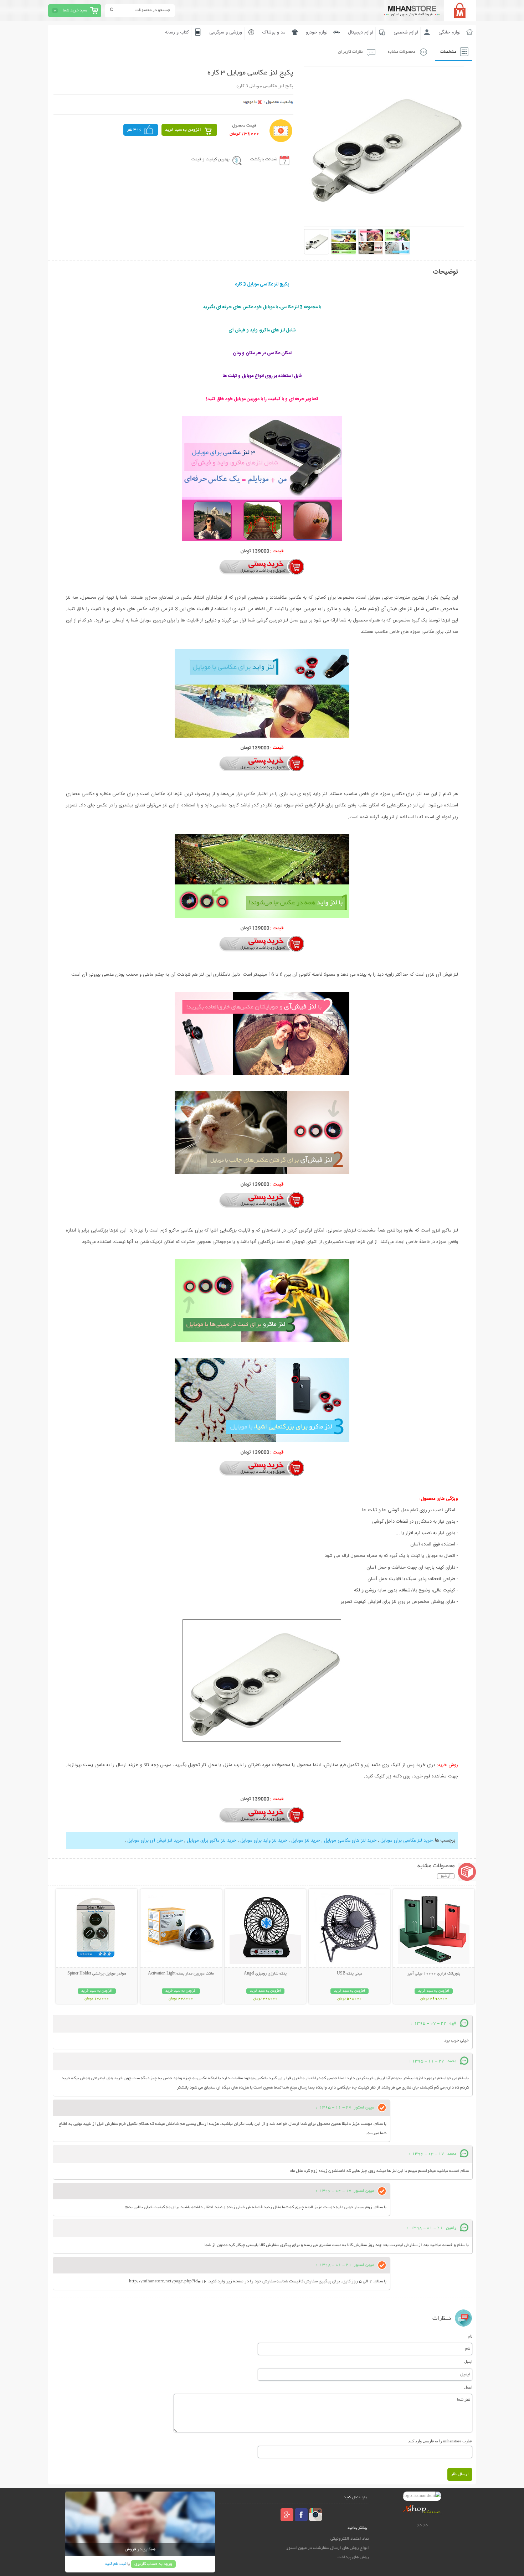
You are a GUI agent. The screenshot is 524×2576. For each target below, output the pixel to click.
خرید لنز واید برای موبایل (264, 1841)
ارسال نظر (460, 2474)
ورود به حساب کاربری (153, 2564)
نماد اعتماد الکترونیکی (350, 2539)
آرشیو (446, 1876)
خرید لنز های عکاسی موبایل (350, 1841)
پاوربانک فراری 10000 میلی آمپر (434, 1974)
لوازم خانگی (449, 32)
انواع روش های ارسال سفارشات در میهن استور (328, 2548)
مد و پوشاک (274, 32)
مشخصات (448, 52)
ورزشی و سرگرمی (226, 32)
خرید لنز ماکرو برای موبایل (212, 1841)
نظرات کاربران (350, 52)
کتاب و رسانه (177, 32)
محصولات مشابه (402, 52)
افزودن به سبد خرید (183, 130)
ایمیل (468, 2361)
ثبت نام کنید (115, 2564)
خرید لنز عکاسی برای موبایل (407, 1841)
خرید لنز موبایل (306, 1841)
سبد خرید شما (75, 11)
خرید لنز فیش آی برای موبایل (155, 1841)
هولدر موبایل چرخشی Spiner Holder (97, 1974)
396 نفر (134, 130)
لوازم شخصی (406, 32)
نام (470, 2336)
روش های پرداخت (353, 2557)
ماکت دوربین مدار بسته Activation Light (181, 1974)
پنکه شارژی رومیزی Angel (265, 1974)
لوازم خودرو (317, 32)
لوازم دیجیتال (361, 32)
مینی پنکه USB (350, 1974)
